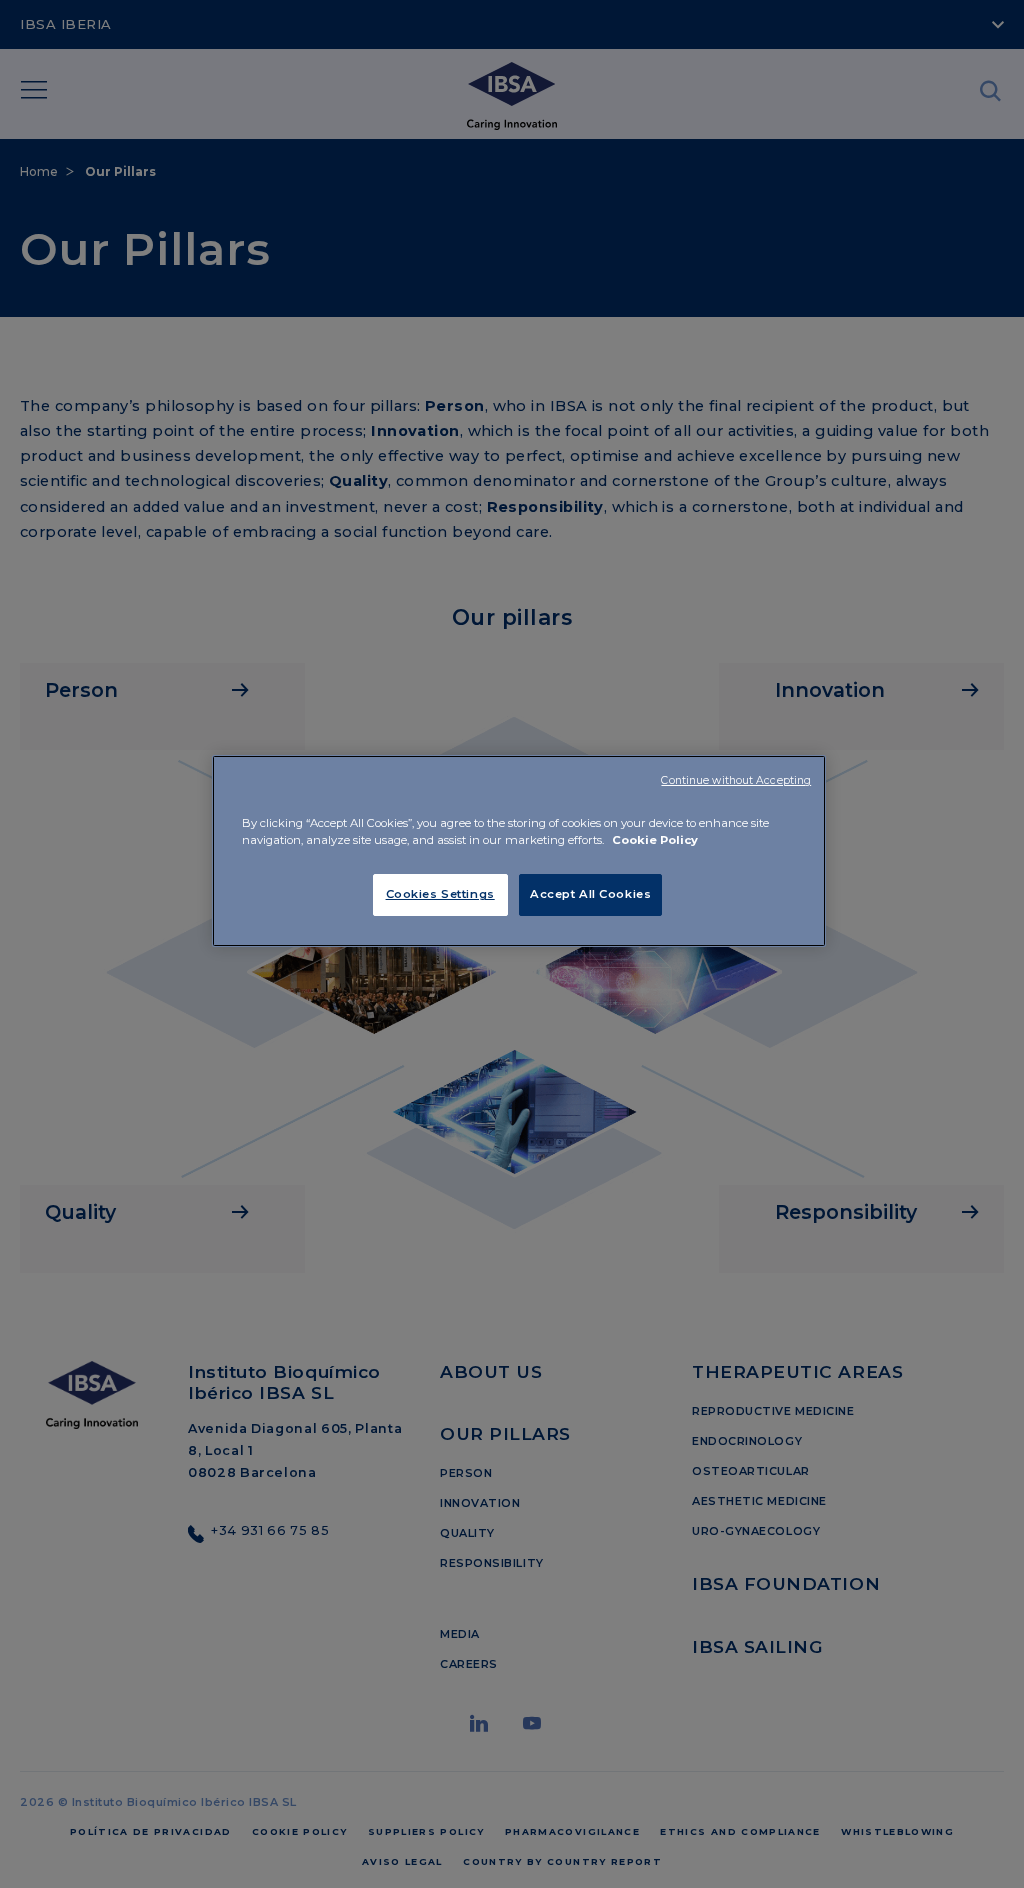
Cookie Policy (655, 840)
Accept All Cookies (590, 894)
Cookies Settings (440, 894)
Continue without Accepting (736, 780)
